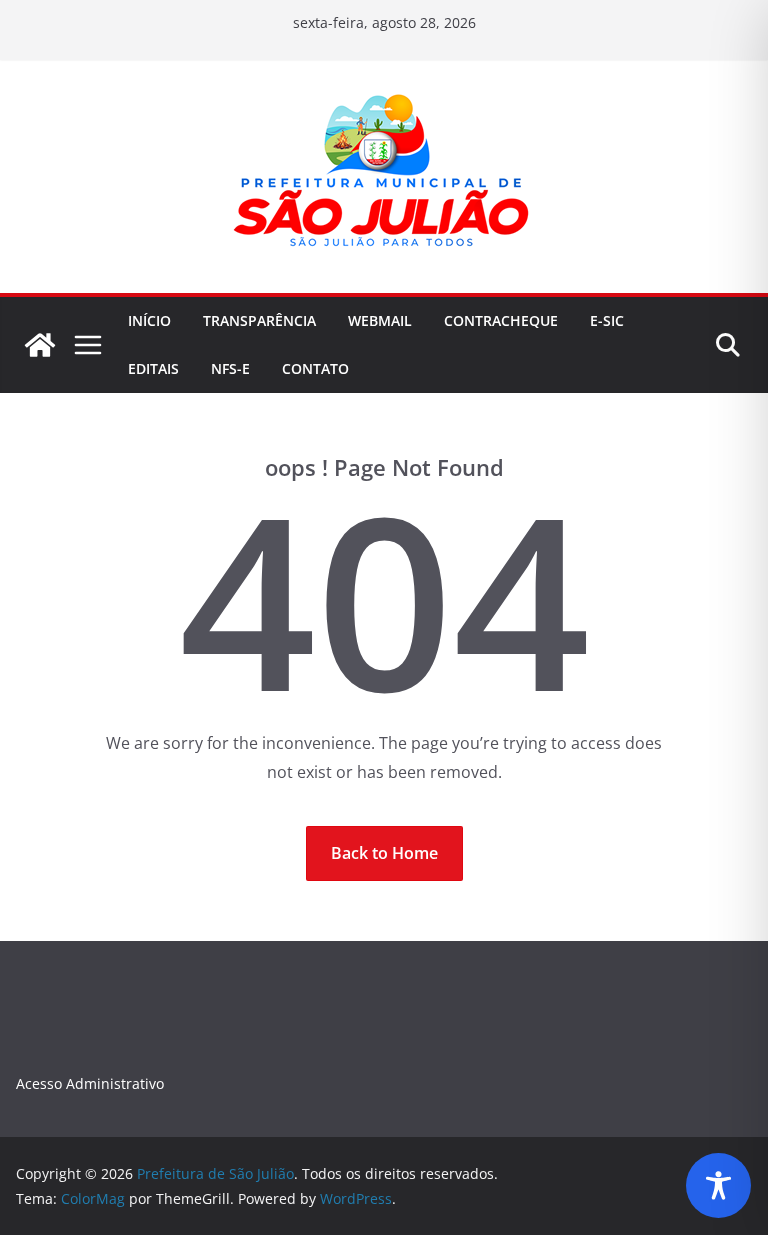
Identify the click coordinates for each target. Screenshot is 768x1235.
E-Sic (607, 320)
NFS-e (230, 368)
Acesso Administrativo (90, 1083)
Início (149, 320)
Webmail (380, 320)
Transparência (259, 320)
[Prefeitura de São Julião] (40, 345)
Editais (153, 368)
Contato (315, 368)
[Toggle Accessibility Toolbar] (718, 1185)
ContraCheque (501, 320)
